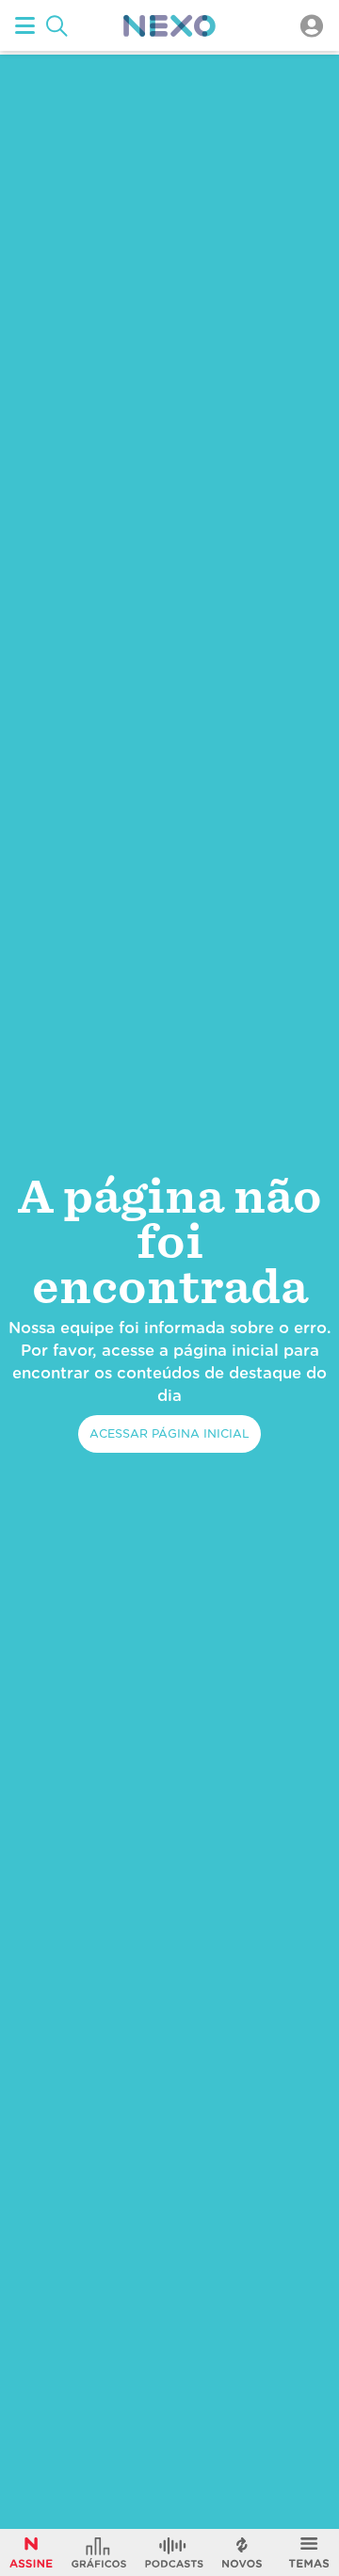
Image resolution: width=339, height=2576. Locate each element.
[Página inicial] (169, 26)
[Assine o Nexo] (31, 2552)
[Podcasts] (174, 2552)
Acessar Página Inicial (169, 1433)
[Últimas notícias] (242, 2552)
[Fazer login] (312, 26)
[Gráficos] (99, 2552)
